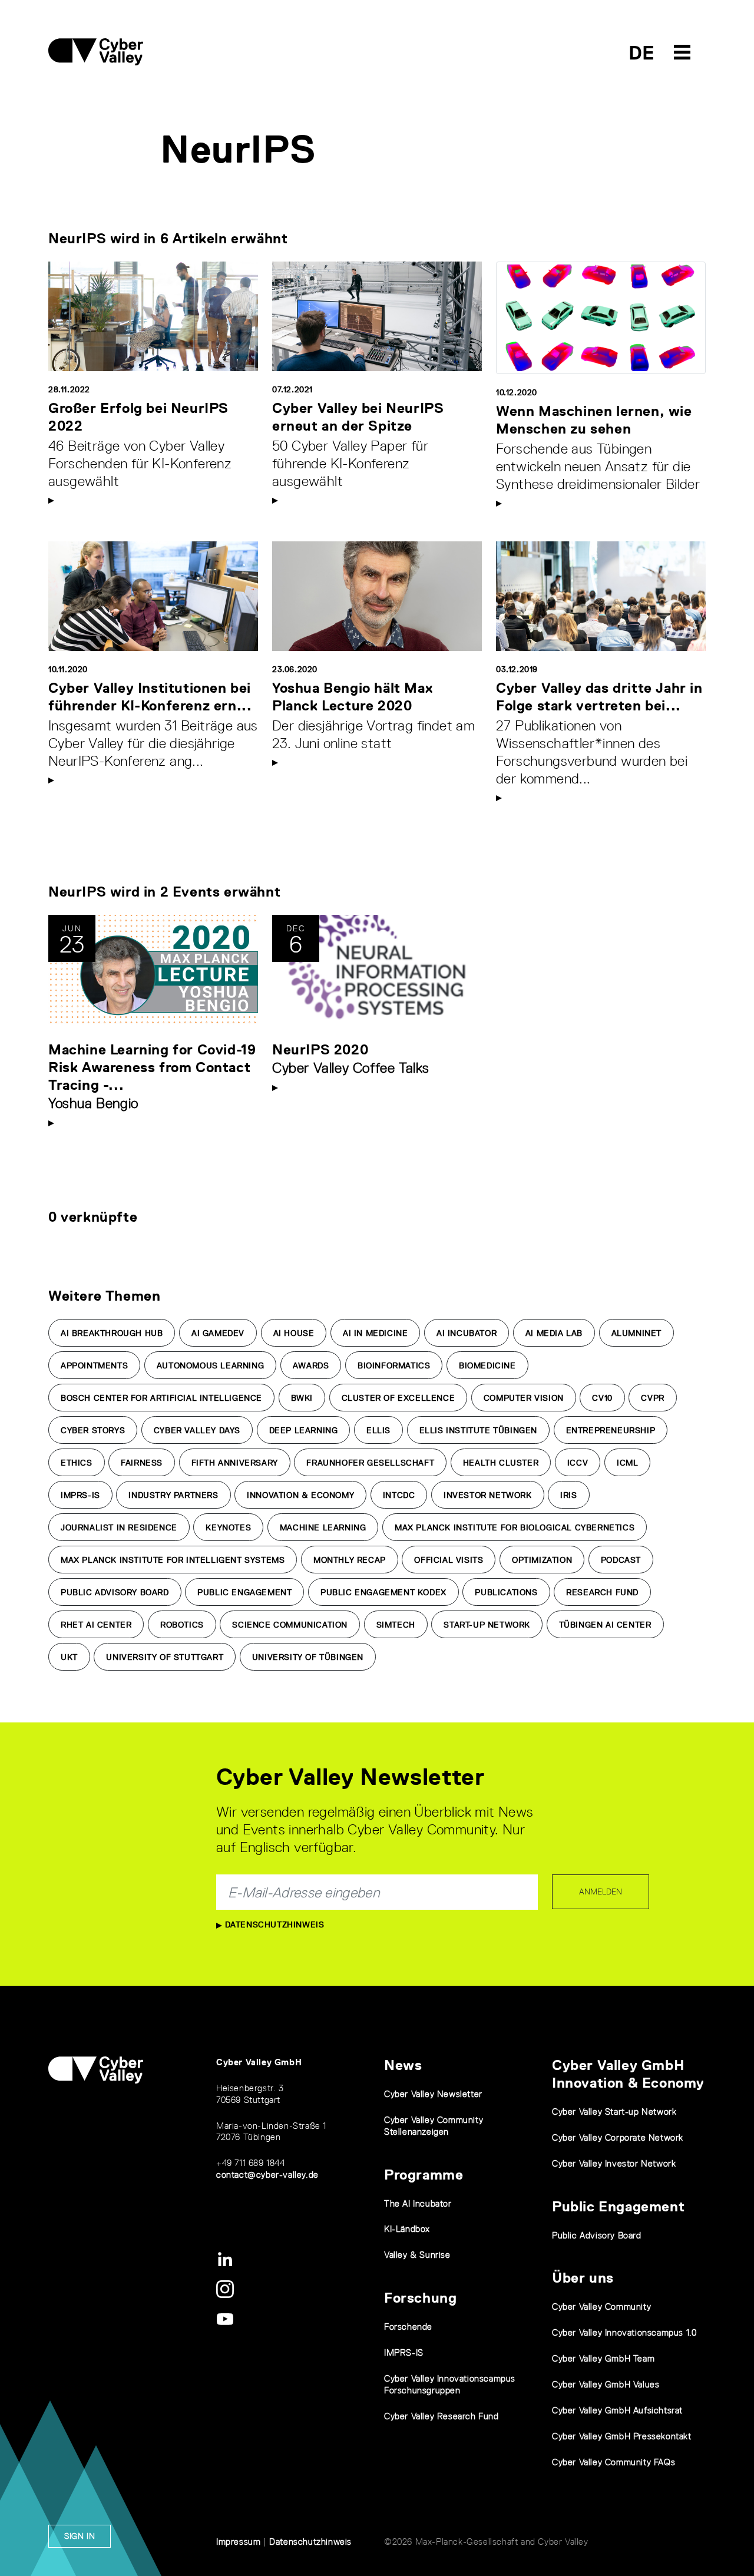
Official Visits (449, 1560)
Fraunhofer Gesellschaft (370, 1463)
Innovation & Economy (300, 1495)
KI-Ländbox (407, 2229)
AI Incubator (467, 1333)
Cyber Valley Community (601, 2307)
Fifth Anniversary (235, 1463)
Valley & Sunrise (417, 2255)
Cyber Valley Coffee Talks (351, 1068)
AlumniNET (636, 1333)
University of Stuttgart (165, 1657)
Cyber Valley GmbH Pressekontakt (622, 2436)
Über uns (583, 2278)
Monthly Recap (350, 1560)
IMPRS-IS (80, 1495)
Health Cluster (501, 1463)
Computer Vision (524, 1398)
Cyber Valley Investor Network (614, 2163)
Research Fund (602, 1592)
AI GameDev (218, 1333)
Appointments (94, 1365)
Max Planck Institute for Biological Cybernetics (515, 1527)
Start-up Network (487, 1625)
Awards (311, 1365)
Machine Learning (323, 1527)
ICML (627, 1463)
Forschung (420, 2298)
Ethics (77, 1463)
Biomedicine (487, 1365)
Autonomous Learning (210, 1365)
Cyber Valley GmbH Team (603, 2358)
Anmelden (601, 1892)
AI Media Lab (554, 1333)
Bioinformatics (394, 1365)
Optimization (542, 1560)
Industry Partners (173, 1495)
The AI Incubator (418, 2203)
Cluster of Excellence (399, 1398)
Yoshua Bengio (93, 1103)
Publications (506, 1592)
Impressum (238, 2542)
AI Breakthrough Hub (112, 1333)
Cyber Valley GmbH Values (606, 2384)
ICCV (578, 1463)
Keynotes (228, 1527)
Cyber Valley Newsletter (433, 2094)
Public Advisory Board (115, 1592)
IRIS (568, 1495)
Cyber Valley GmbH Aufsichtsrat (617, 2410)
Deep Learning (304, 1430)
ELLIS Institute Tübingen (478, 1430)
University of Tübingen (308, 1657)
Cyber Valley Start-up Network (614, 2112)
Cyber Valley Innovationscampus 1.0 (624, 2332)
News (403, 2065)
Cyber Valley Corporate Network (618, 2137)
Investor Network (488, 1495)
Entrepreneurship (611, 1430)
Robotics (182, 1625)
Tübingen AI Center (605, 1625)
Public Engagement (244, 1592)
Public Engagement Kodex (383, 1592)
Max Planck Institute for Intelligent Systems (173, 1560)
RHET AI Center (96, 1625)
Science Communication (290, 1625)
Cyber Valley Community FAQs (614, 2462)
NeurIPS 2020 (320, 1049)
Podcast (621, 1560)
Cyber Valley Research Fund (442, 2416)
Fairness (142, 1463)
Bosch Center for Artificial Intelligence (161, 1398)
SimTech (396, 1625)
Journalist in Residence (119, 1527)
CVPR (652, 1398)
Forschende (408, 2327)
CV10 (602, 1398)
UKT (69, 1657)
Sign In (80, 2536)
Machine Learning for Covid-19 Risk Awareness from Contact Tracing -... (152, 1067)
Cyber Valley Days (197, 1430)
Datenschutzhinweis (273, 1924)
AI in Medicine (375, 1333)
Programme (424, 2175)
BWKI (302, 1398)
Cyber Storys (93, 1430)
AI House (294, 1333)
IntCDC (399, 1495)
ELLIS (378, 1430)
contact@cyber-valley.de (267, 2175)
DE (642, 53)
